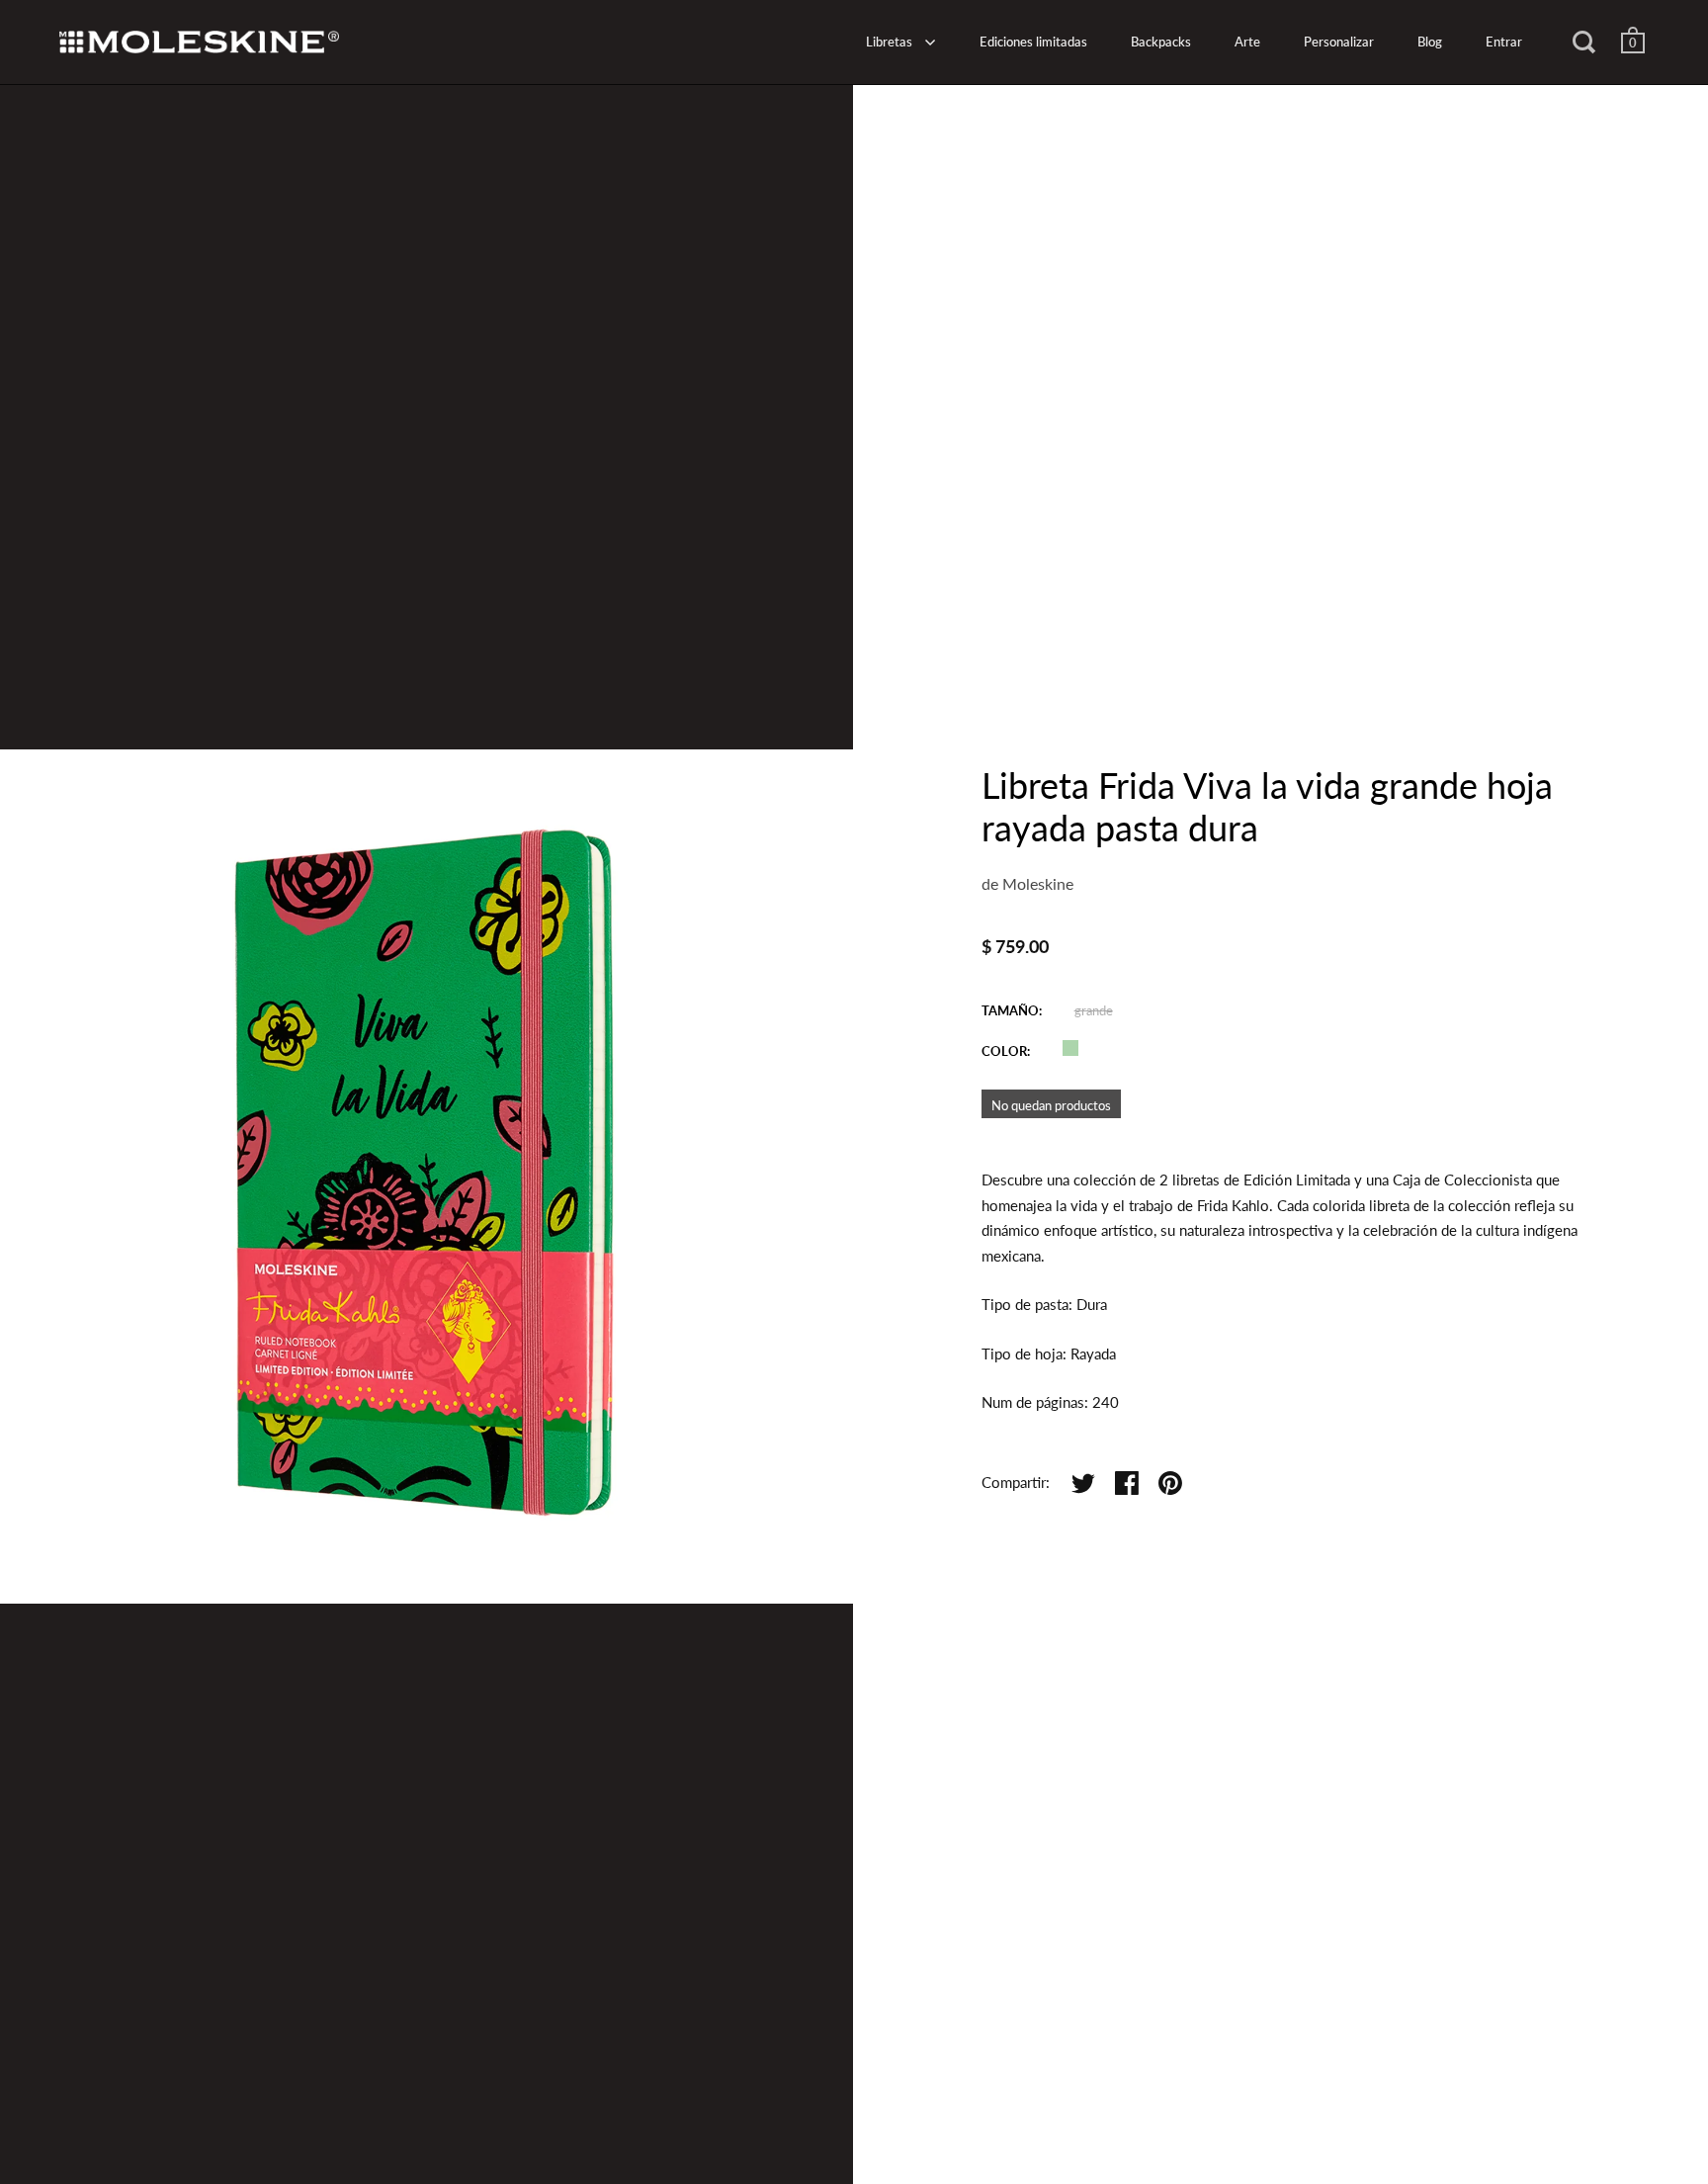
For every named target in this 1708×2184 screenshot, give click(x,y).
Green (1070, 1048)
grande (1094, 1010)
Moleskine (1038, 883)
